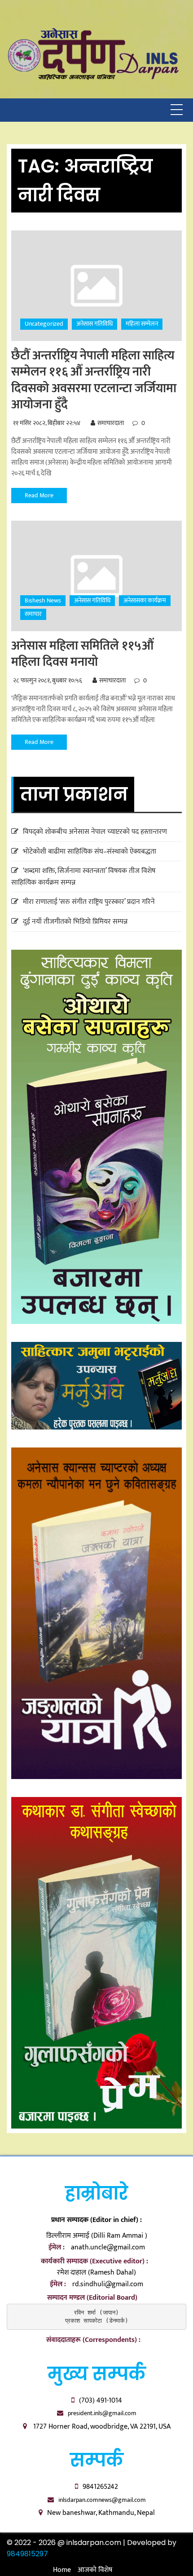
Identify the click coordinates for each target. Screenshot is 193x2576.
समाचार (33, 614)
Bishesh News (43, 600)
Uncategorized (44, 324)
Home (62, 2570)
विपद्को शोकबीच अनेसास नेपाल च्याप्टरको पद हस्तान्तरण (95, 832)
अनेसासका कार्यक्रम (145, 600)
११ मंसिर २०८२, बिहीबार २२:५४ (47, 423)
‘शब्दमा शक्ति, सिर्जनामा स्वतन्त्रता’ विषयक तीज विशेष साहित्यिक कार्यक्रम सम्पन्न (83, 877)
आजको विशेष (95, 2570)
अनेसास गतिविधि (94, 324)
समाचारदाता (111, 423)
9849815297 (27, 2554)
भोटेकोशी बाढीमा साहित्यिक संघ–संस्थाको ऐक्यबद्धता (90, 852)
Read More (39, 495)
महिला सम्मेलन (142, 324)
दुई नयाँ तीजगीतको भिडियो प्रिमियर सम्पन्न (75, 922)
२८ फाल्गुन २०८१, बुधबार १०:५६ (48, 680)
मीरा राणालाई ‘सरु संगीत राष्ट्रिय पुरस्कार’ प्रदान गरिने (89, 902)
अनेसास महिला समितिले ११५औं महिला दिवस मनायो (82, 654)
